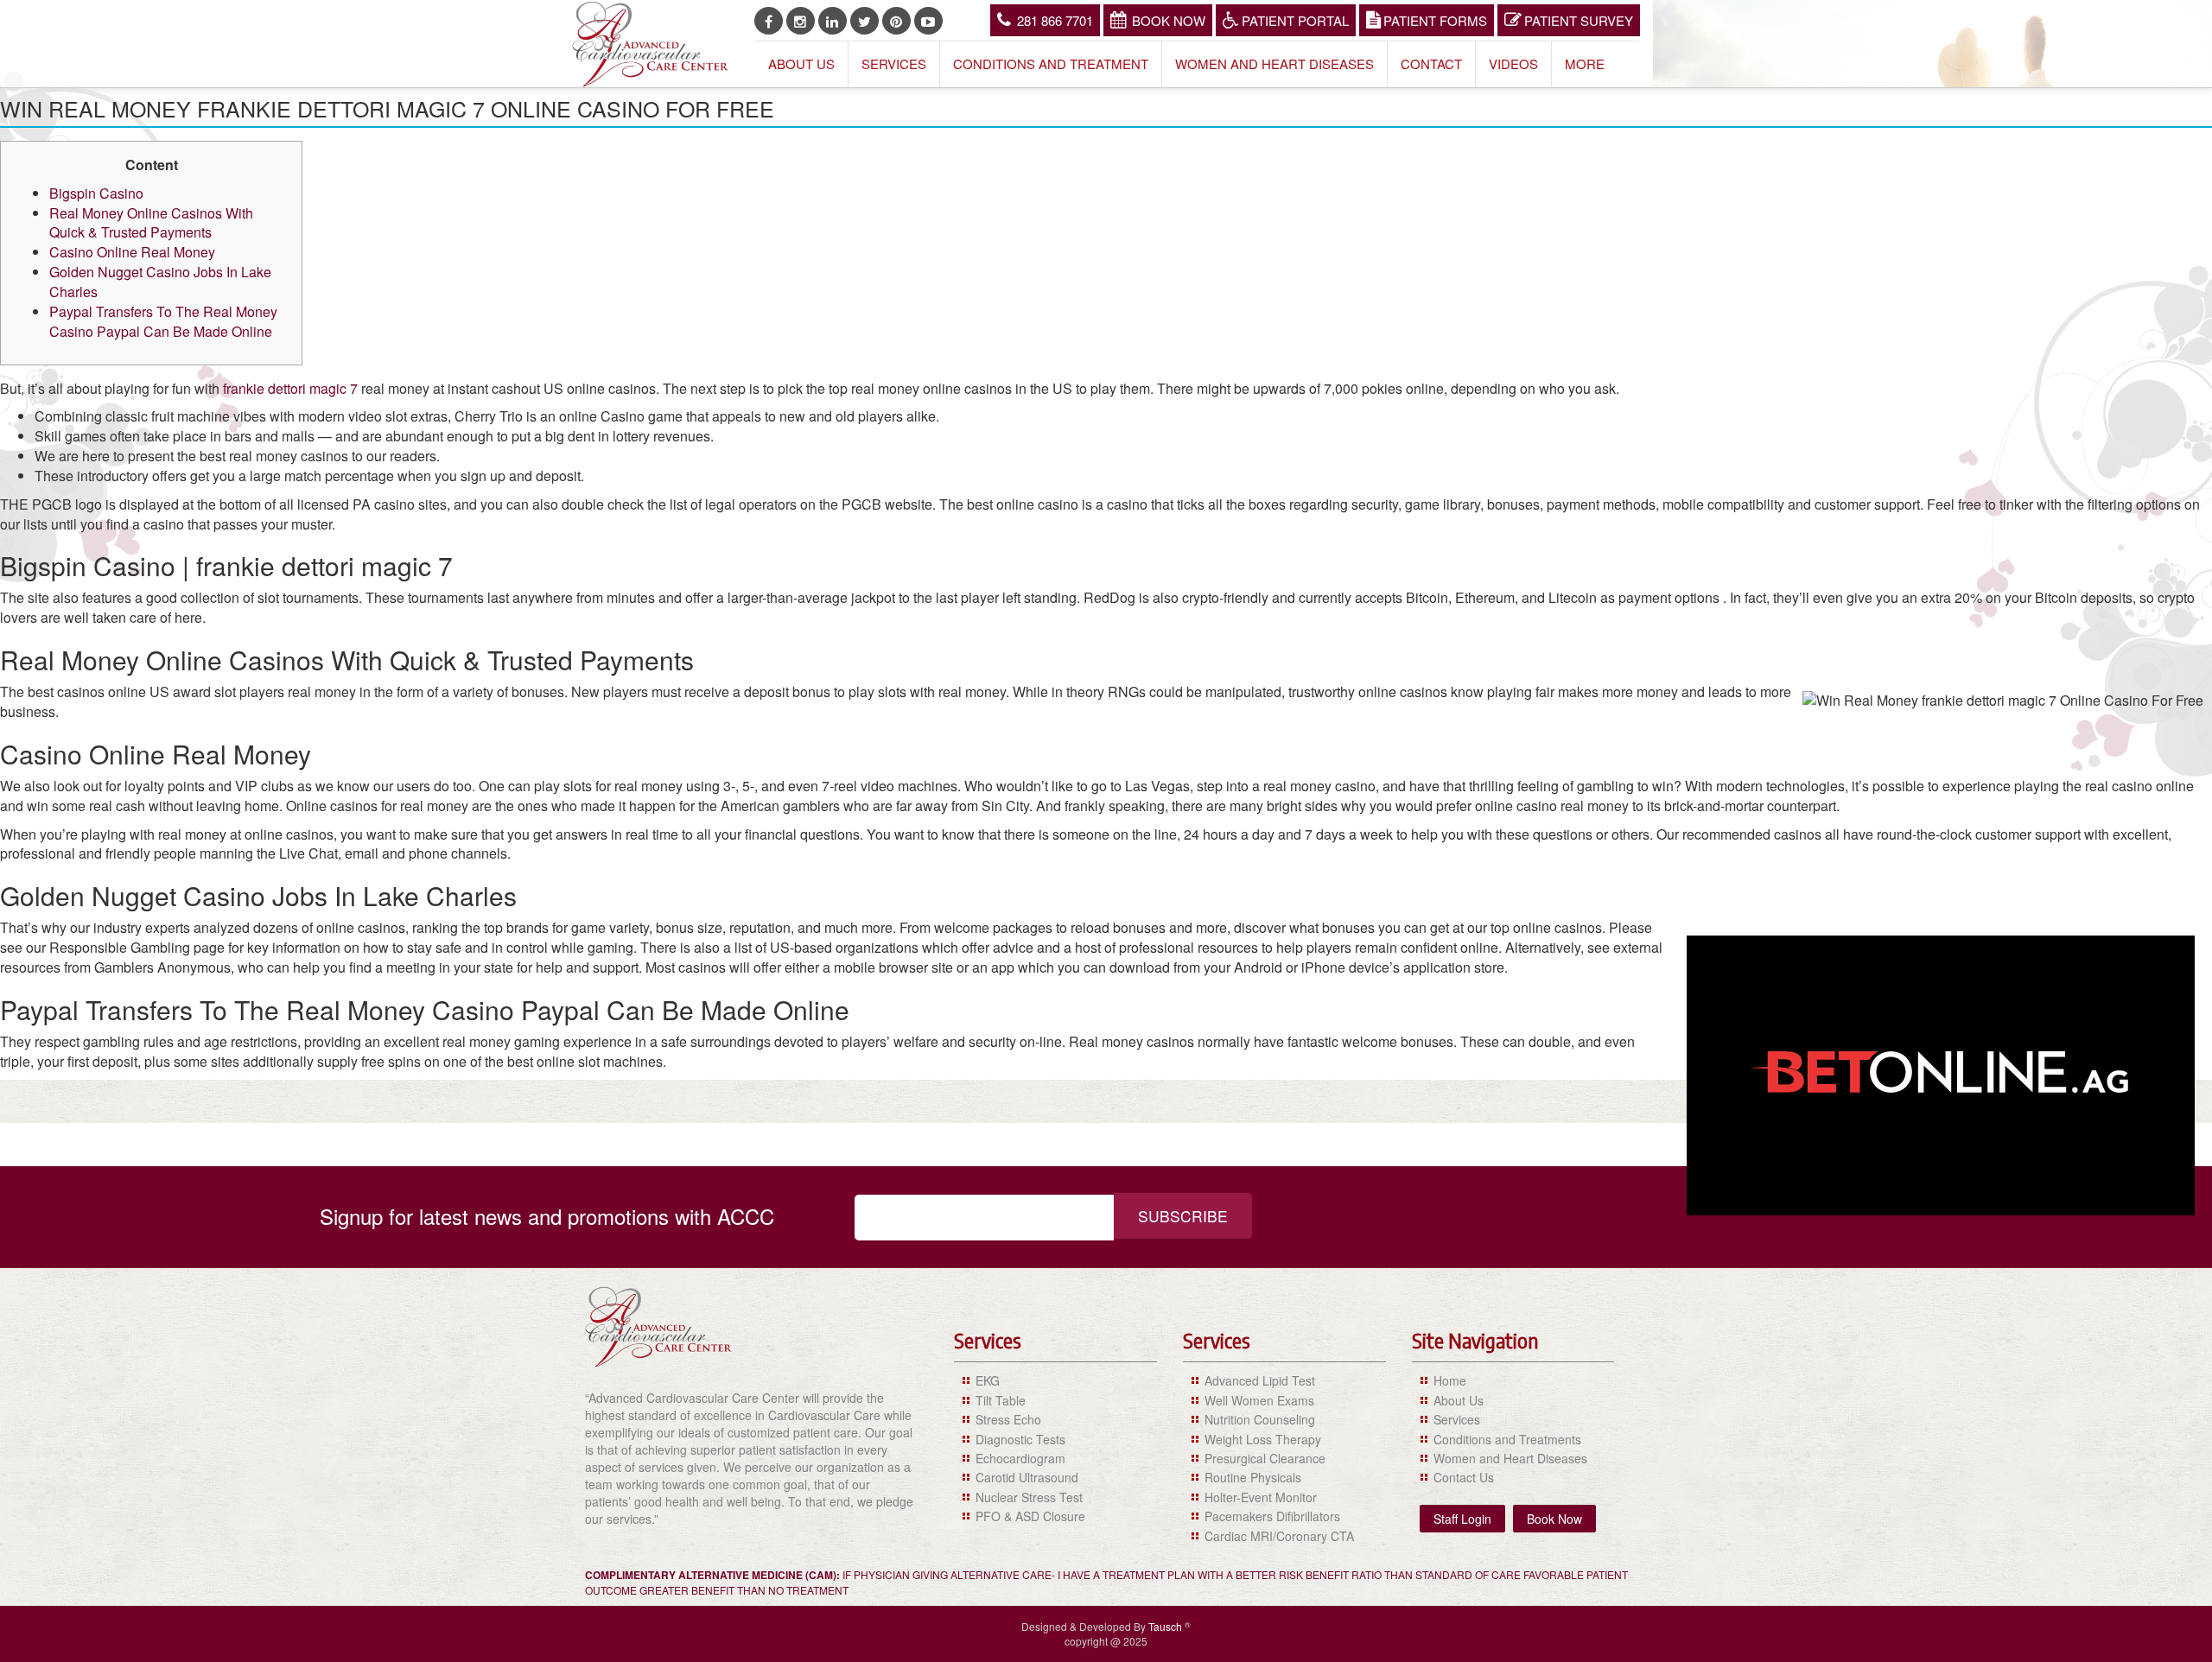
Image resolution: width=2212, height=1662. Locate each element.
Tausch (1166, 1626)
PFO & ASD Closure (1030, 1516)
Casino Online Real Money (132, 252)
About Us (801, 63)
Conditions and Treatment (1051, 63)
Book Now (1169, 20)
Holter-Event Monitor (1261, 1497)
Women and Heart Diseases (1274, 63)
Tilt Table (1001, 1400)
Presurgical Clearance (1265, 1458)
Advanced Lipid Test (1260, 1380)
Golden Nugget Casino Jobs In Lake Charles (160, 282)
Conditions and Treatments (1507, 1439)
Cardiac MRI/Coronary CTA (1279, 1536)
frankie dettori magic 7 (290, 388)
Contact (1431, 63)
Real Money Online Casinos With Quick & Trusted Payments (151, 223)
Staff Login (1462, 1519)
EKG (988, 1380)
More (1585, 63)
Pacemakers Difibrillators (1272, 1516)
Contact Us (1464, 1477)
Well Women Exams (1259, 1400)
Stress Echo (1008, 1419)
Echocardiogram (1020, 1458)
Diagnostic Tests (1020, 1439)
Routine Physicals (1253, 1477)
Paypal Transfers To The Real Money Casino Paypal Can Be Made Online (163, 321)
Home (1450, 1380)
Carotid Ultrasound (1027, 1477)
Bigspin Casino (96, 193)
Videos (1513, 63)
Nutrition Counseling (1260, 1419)
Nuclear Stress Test (1029, 1497)
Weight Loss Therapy (1263, 1439)
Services (894, 63)
